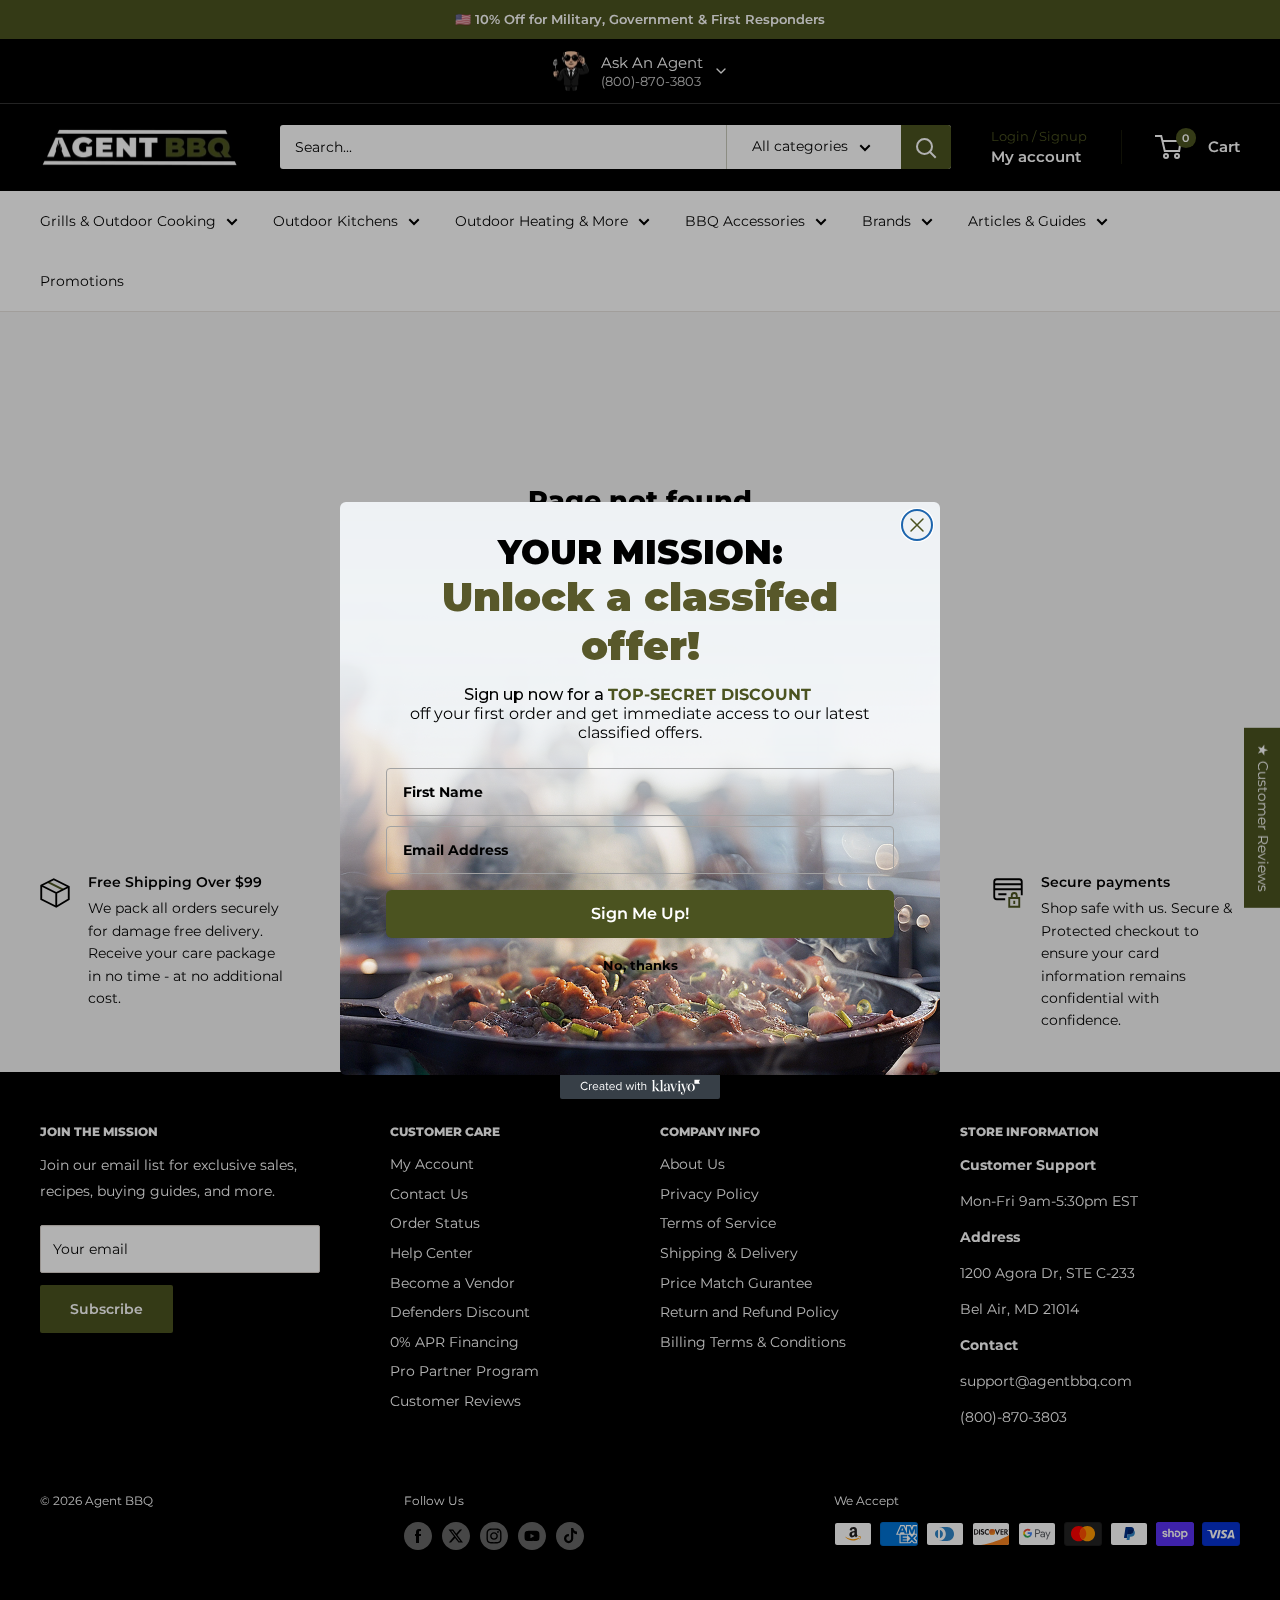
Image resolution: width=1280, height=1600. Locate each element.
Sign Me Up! (640, 913)
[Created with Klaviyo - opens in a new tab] (640, 1087)
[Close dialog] (917, 525)
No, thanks (640, 965)
